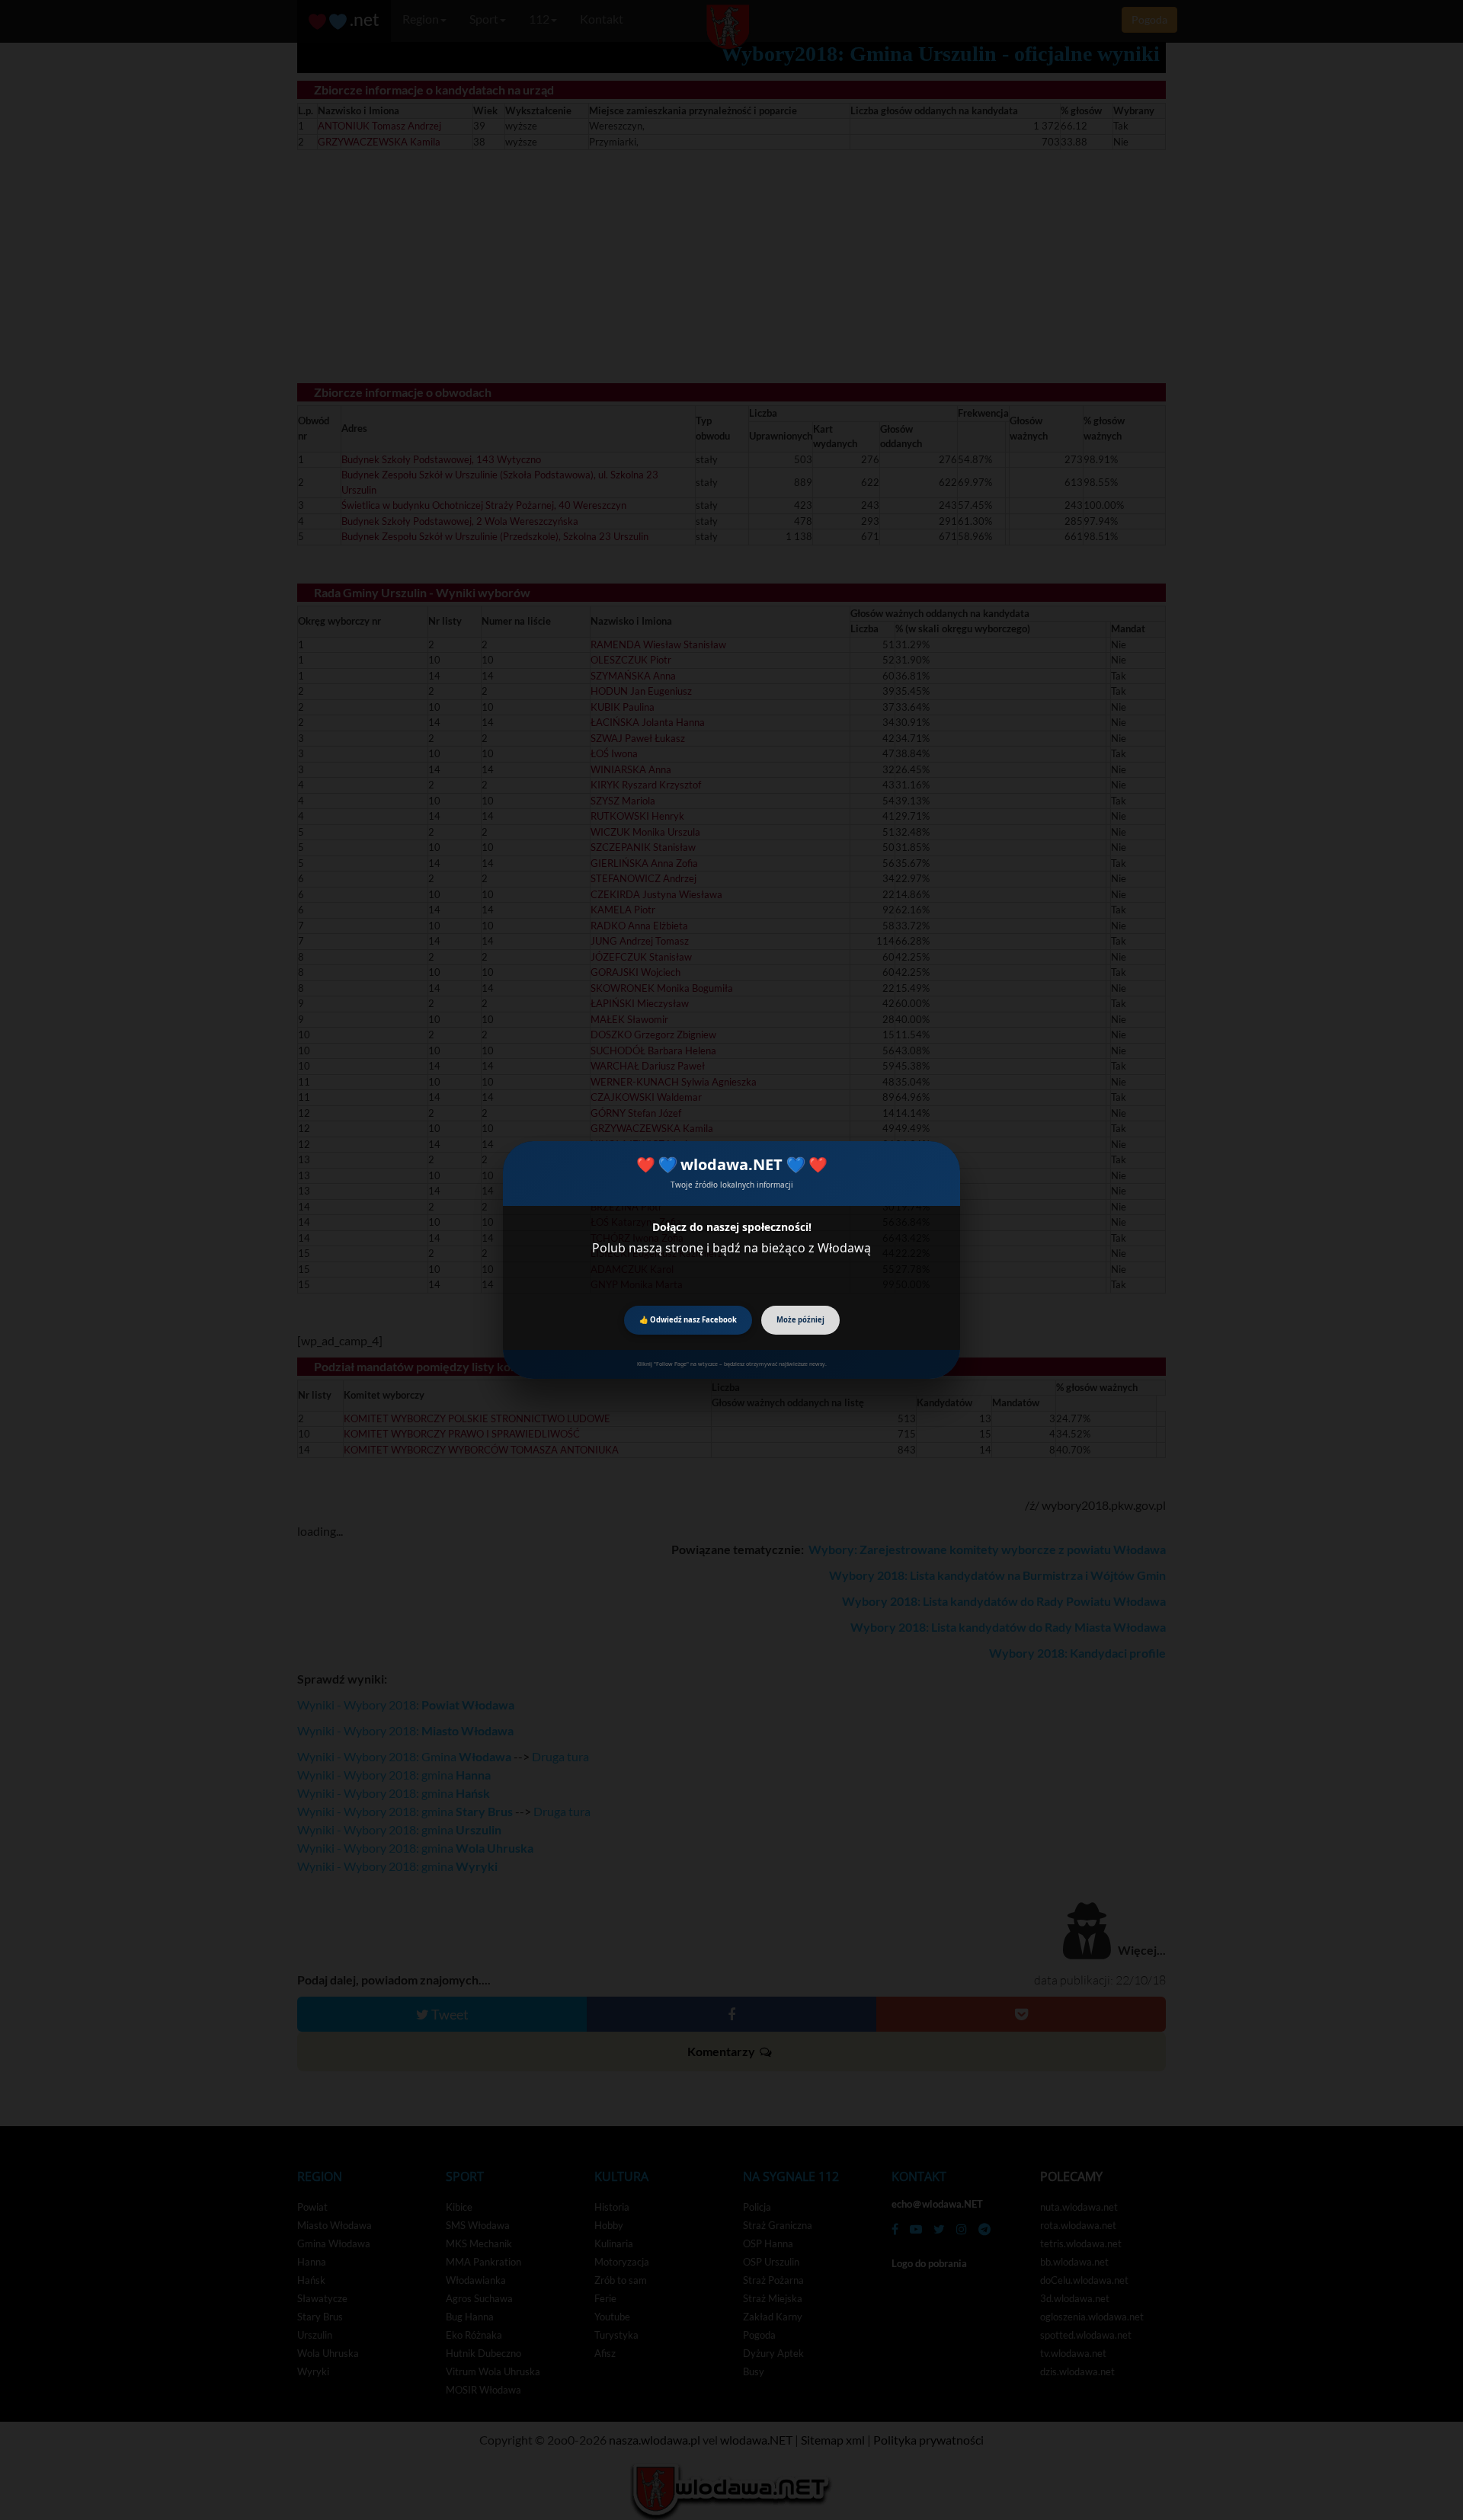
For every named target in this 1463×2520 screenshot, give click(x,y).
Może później (800, 1320)
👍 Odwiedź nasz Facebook (688, 1320)
